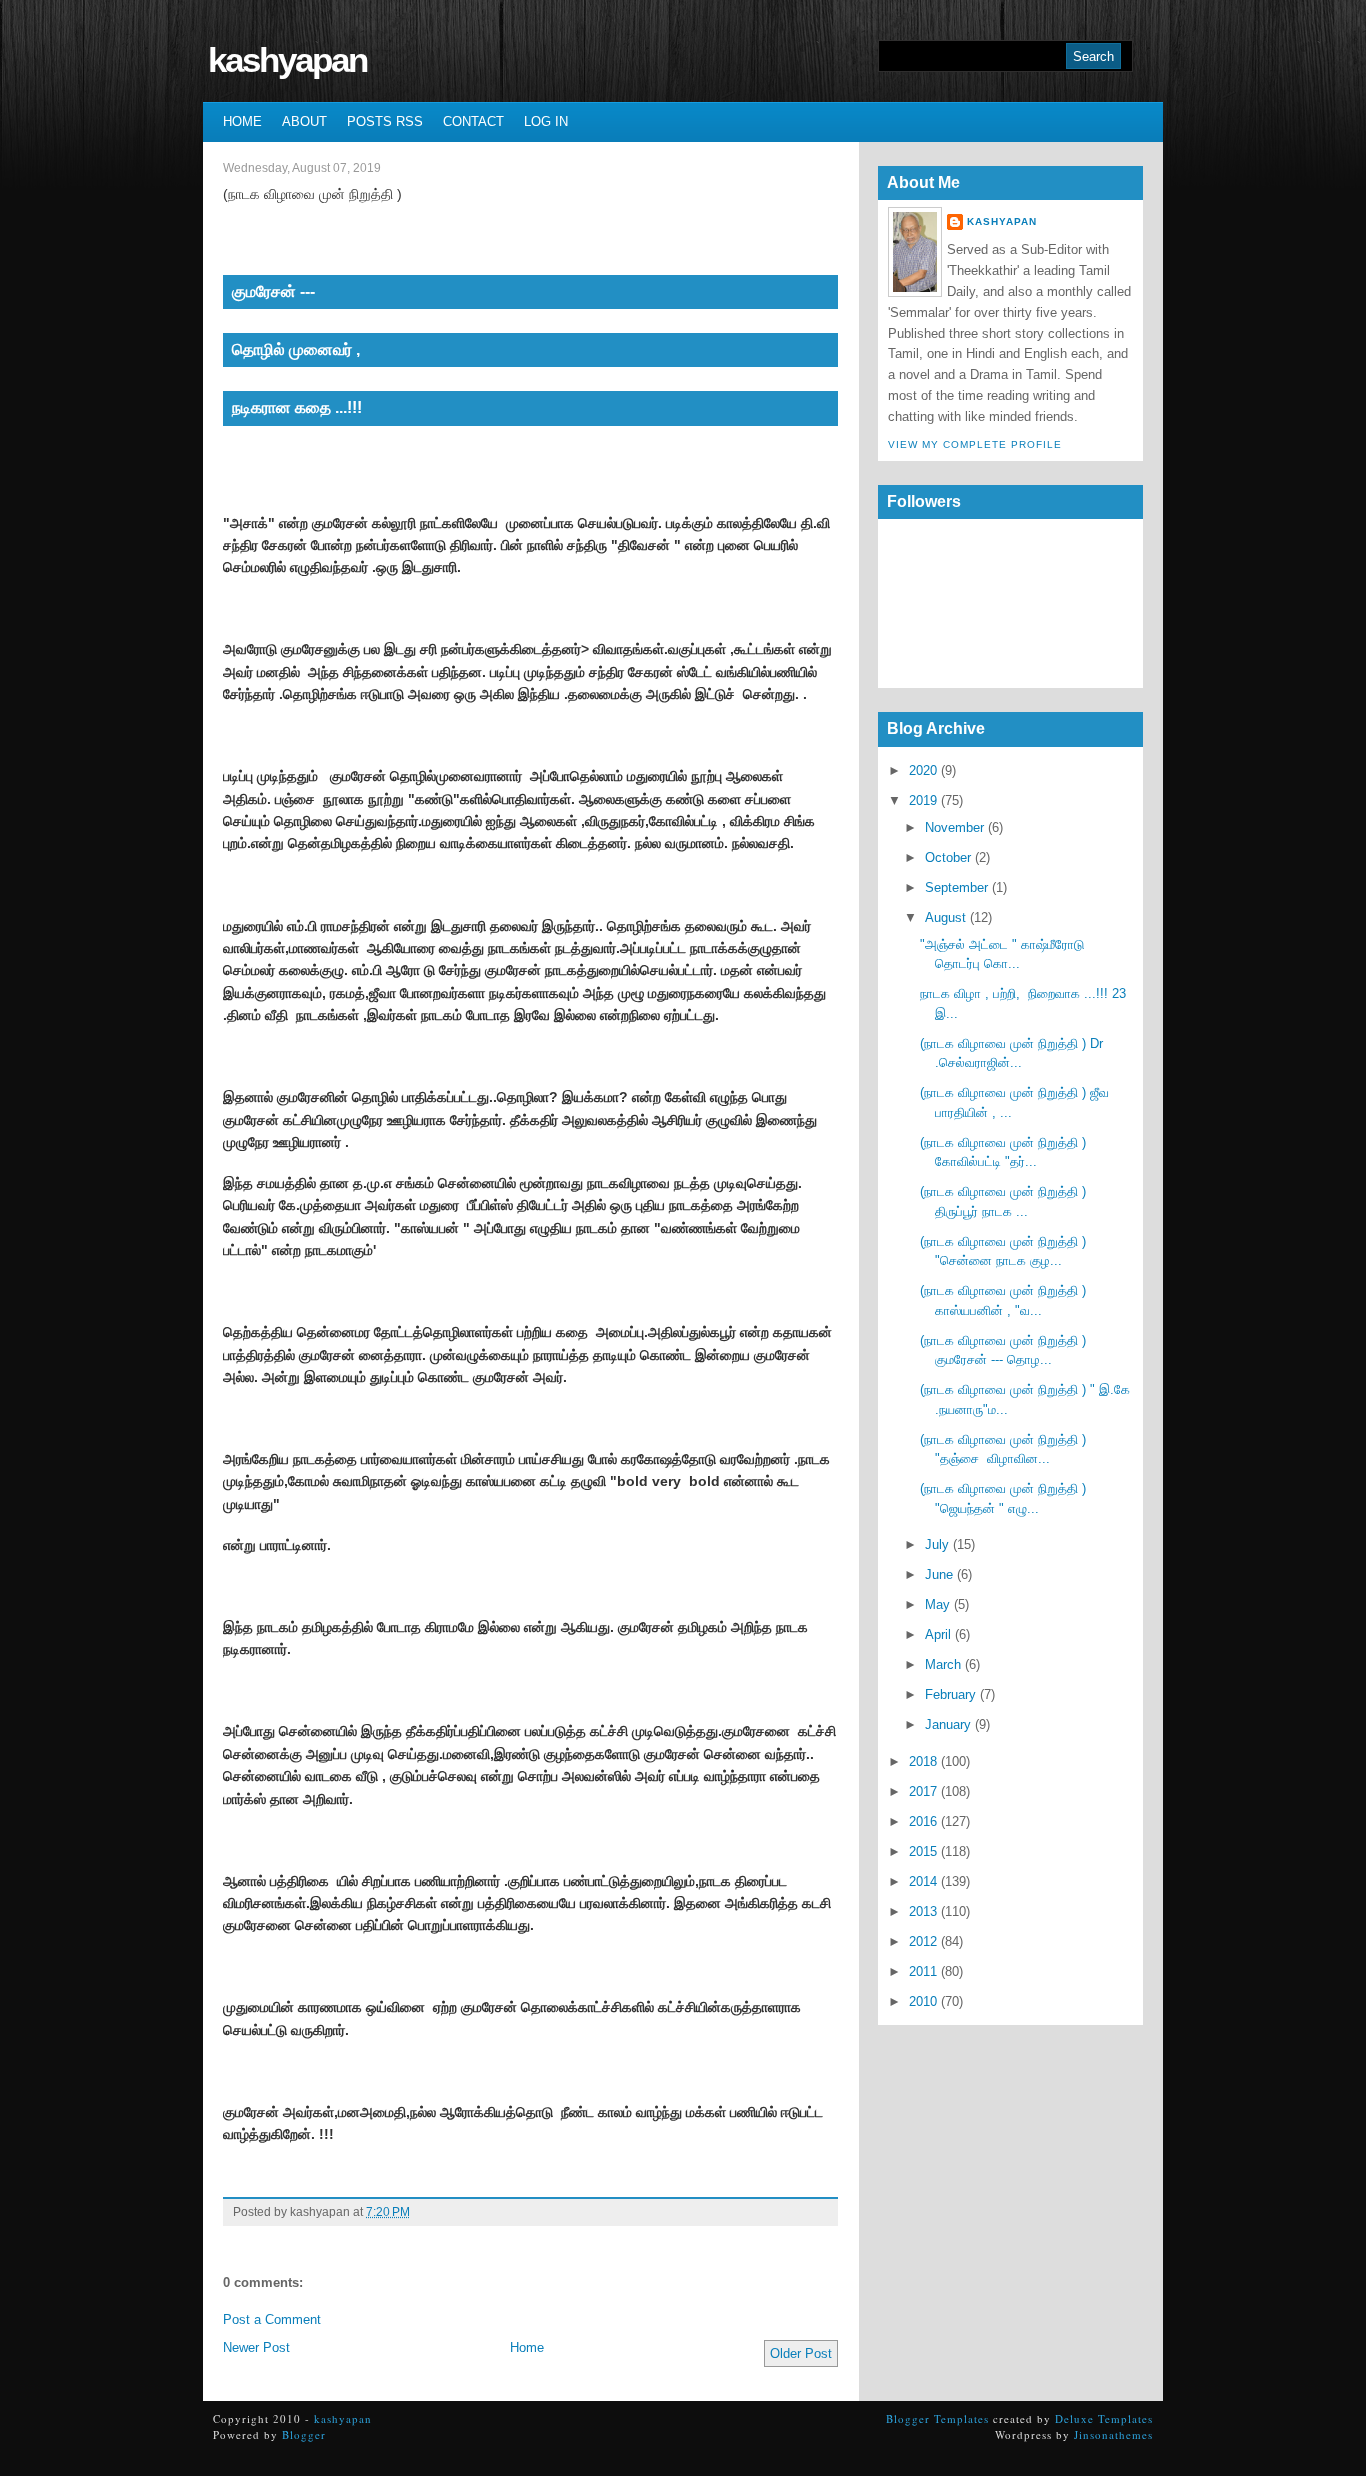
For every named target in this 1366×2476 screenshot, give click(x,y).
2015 (923, 1851)
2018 (923, 1761)
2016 (923, 1821)
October (948, 857)
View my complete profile (975, 444)
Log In (546, 121)
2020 (923, 770)
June (939, 1574)
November (954, 827)
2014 (923, 1881)
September (956, 887)
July (937, 1544)
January (948, 1724)
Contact (473, 121)
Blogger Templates (937, 2418)
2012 (923, 1941)
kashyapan (287, 59)
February (950, 1694)
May (937, 1604)
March (943, 1664)
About (304, 121)
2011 (923, 1971)
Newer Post (256, 2347)
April (938, 1634)
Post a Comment (272, 2319)
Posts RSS (385, 121)
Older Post (801, 2353)
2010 (923, 2001)
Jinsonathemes (1113, 2434)
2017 (923, 1791)
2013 (923, 1911)
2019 (923, 800)
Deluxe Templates (1104, 2418)
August (945, 917)
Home (242, 121)
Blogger (304, 2434)
